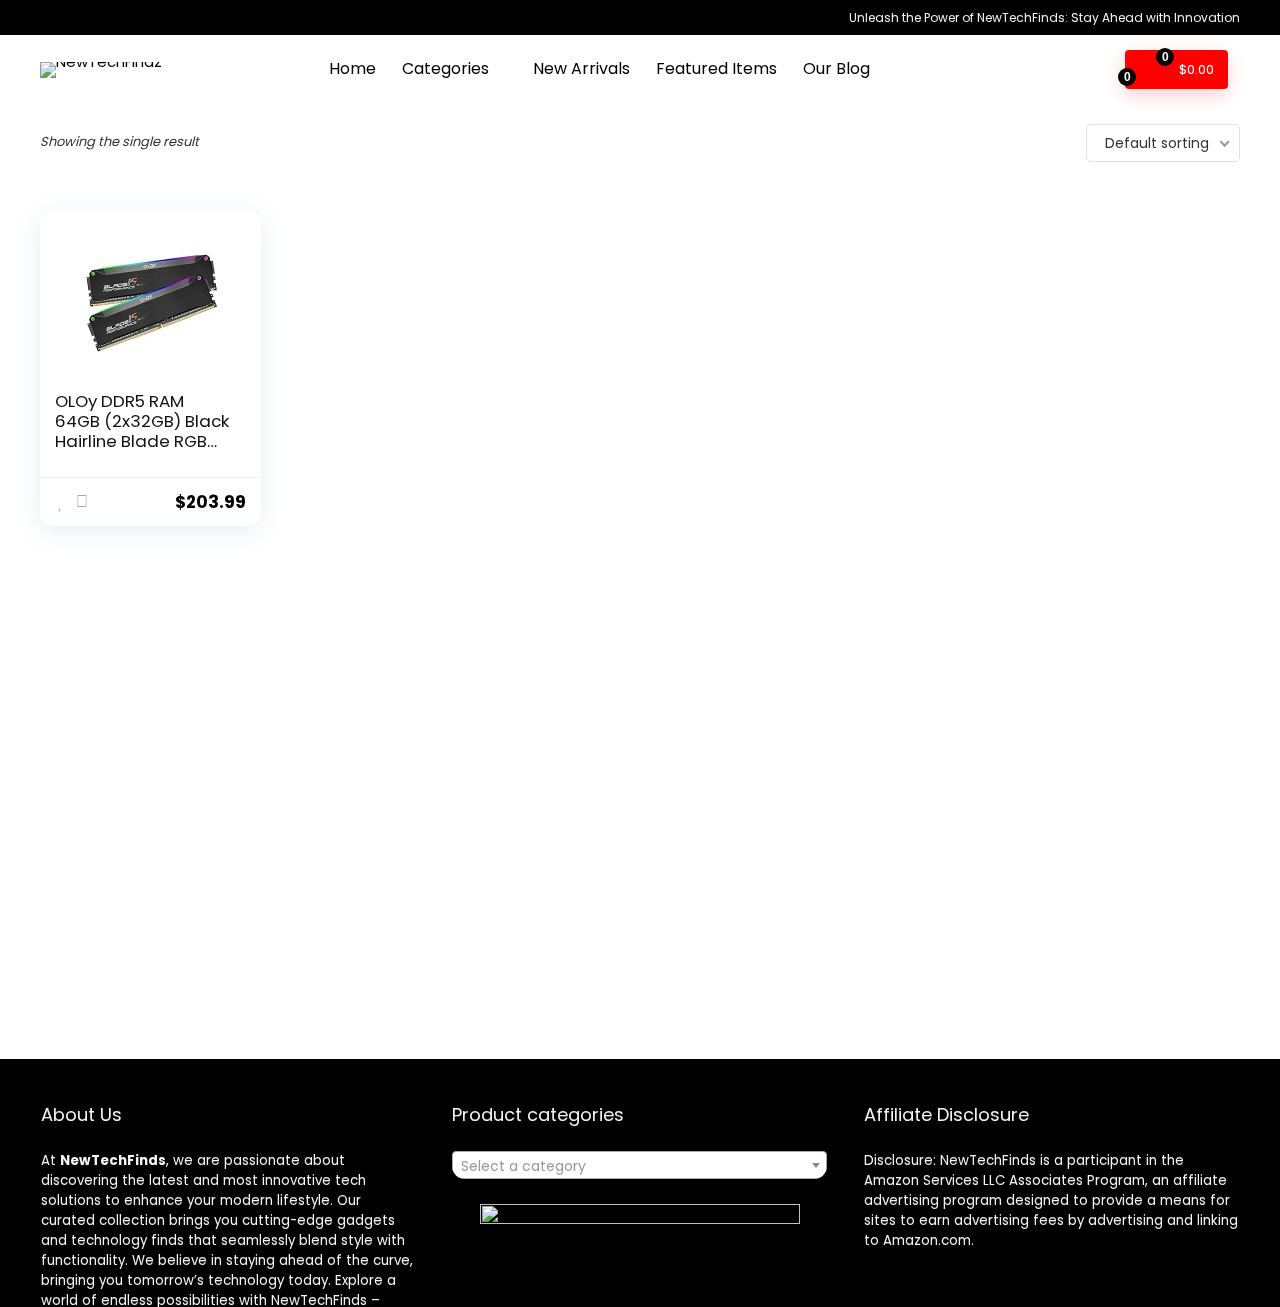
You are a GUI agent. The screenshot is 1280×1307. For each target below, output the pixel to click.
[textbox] (639, 1166)
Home (352, 68)
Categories (445, 68)
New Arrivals (581, 68)
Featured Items (716, 68)
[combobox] (639, 1165)
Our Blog (836, 68)
